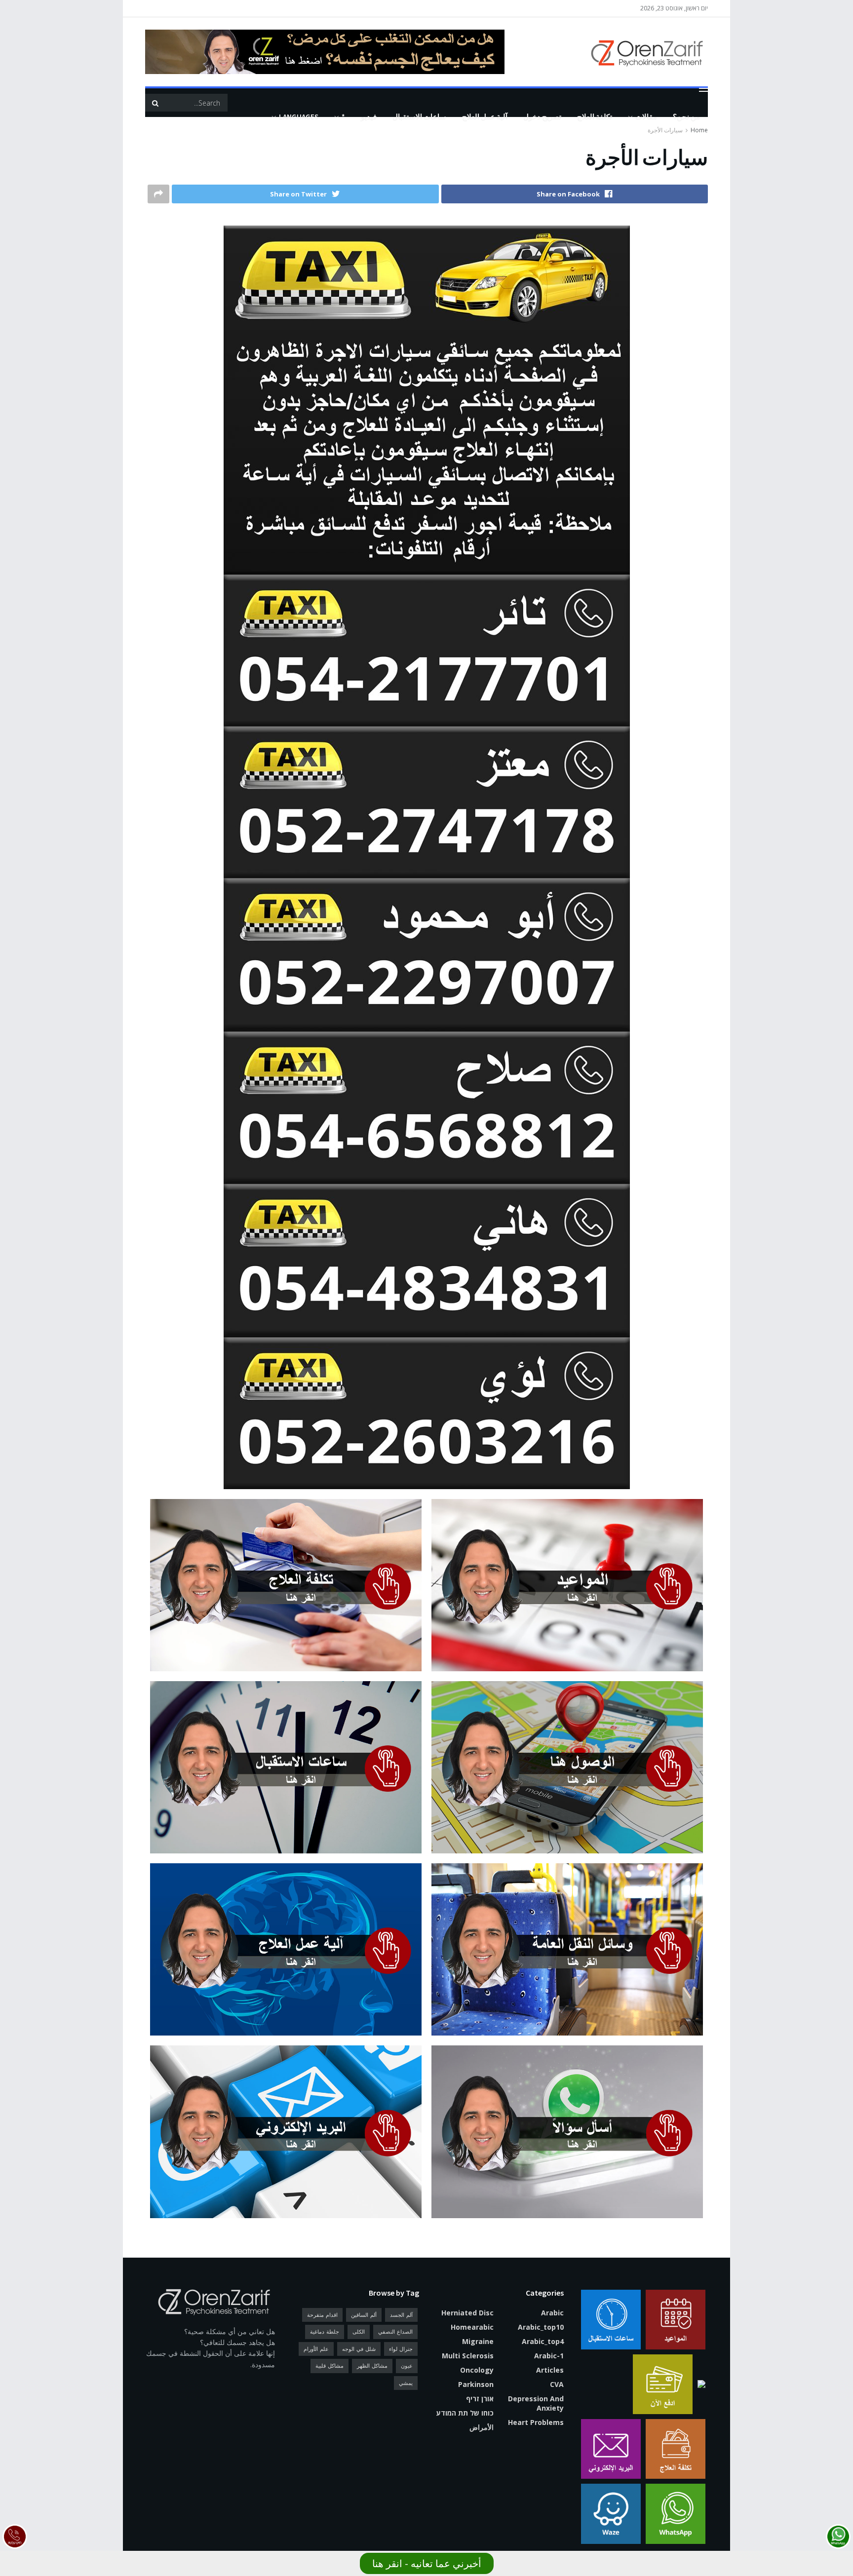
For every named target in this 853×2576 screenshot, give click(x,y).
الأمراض (482, 2427)
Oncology (477, 2370)
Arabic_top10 (541, 2327)
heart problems (536, 2422)
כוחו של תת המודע (465, 2413)
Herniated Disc (467, 2313)
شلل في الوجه (359, 2349)
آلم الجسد (401, 2315)
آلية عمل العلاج (485, 117)
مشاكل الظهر (372, 2365)
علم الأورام (316, 2349)
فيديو (369, 117)
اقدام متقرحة (322, 2315)
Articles (550, 2370)
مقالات (646, 117)
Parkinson (476, 2384)
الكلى (359, 2331)
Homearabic (472, 2327)
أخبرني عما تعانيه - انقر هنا (427, 2563)
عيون (407, 2365)
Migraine (478, 2341)
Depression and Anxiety (536, 2403)
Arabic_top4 (543, 2341)
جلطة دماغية (325, 2331)
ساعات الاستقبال (419, 117)
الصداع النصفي (395, 2331)
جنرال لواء (401, 2349)
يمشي (406, 2383)
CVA (557, 2384)
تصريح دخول (542, 117)
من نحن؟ (686, 117)
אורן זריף (480, 2399)
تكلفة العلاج (595, 117)
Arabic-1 (549, 2356)
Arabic (552, 2313)
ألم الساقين (364, 2315)
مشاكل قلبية (330, 2365)
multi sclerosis (468, 2356)
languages (299, 117)
